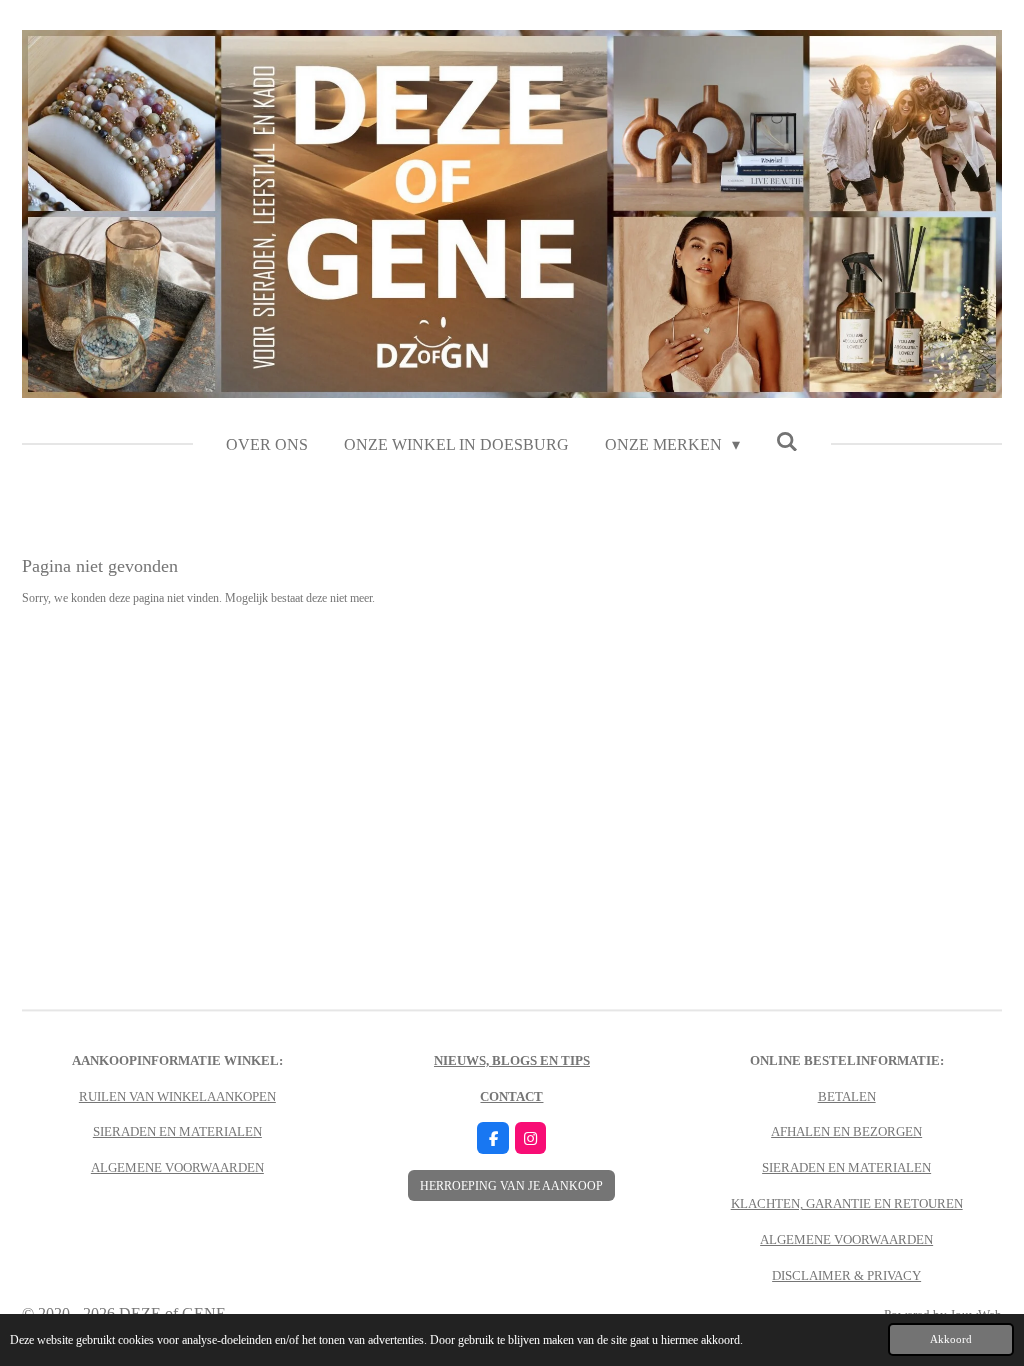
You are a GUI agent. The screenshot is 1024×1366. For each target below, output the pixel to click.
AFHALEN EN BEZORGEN (846, 1131)
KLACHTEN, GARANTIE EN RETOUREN (847, 1203)
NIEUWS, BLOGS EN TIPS (512, 1060)
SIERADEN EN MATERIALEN (177, 1131)
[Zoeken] (787, 442)
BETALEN (847, 1096)
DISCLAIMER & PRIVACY (846, 1275)
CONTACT (511, 1096)
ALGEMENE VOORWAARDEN (177, 1167)
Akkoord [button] (951, 1339)
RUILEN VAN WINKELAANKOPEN (177, 1096)
